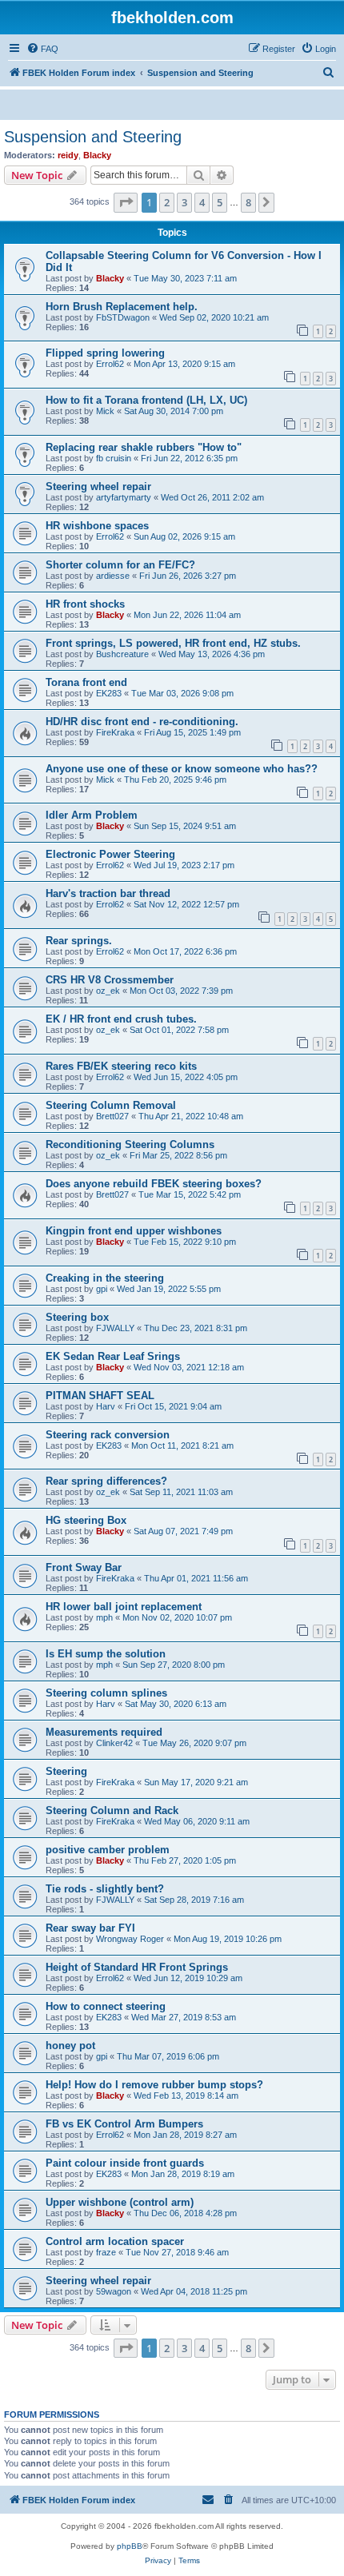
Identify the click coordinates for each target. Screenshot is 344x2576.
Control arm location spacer (115, 2241)
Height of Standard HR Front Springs (137, 1967)
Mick (105, 411)
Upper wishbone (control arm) (120, 2202)
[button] (126, 202)
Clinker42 (114, 1743)
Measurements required (104, 1732)
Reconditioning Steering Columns (130, 1144)
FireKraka (115, 732)
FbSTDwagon (123, 317)
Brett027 (112, 1116)
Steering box (77, 1317)
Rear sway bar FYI (90, 1928)
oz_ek (108, 991)
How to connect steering (106, 2006)
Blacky (97, 155)
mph (104, 1617)
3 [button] (184, 202)
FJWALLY (115, 1328)
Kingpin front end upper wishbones (134, 1231)
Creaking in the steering (105, 1278)
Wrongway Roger (130, 1939)
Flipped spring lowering (105, 353)
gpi (102, 1289)
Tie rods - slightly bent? (105, 1889)
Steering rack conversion (108, 1435)
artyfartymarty (124, 497)
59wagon (114, 2291)
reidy (68, 155)
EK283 (109, 693)
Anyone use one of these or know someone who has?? (182, 769)
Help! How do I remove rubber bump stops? (154, 2085)
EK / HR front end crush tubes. (121, 1019)
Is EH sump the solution (106, 1654)
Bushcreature (122, 654)
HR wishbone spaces (97, 526)
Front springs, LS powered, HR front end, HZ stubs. (173, 643)
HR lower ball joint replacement (124, 1607)
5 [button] (220, 202)
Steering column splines (106, 1693)
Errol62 (110, 364)
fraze (106, 2252)
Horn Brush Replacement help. (122, 307)
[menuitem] (42, 49)
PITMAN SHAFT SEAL (100, 1396)
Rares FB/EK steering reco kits (121, 1066)
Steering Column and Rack (112, 1810)
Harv (106, 1406)
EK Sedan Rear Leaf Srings (113, 1356)
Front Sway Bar (84, 1567)
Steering (66, 1771)
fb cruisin (114, 458)
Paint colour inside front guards (125, 2163)
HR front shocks (85, 604)
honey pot (70, 2046)
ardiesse (113, 576)
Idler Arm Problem (92, 815)
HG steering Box (86, 1520)
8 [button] (248, 202)
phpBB (130, 2546)
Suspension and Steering (93, 137)
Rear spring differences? (106, 1481)
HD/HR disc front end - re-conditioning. (142, 722)
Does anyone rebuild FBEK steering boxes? (154, 1184)
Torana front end (86, 682)
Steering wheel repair (98, 486)
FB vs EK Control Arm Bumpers (124, 2124)
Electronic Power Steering (110, 854)
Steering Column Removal (111, 1105)
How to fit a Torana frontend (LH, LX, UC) (146, 400)
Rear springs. (79, 941)
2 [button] (167, 202)
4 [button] (202, 202)
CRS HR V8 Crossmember (110, 980)
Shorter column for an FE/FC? (120, 565)
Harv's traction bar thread (108, 893)
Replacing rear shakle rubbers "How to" (144, 447)
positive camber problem (108, 1850)
